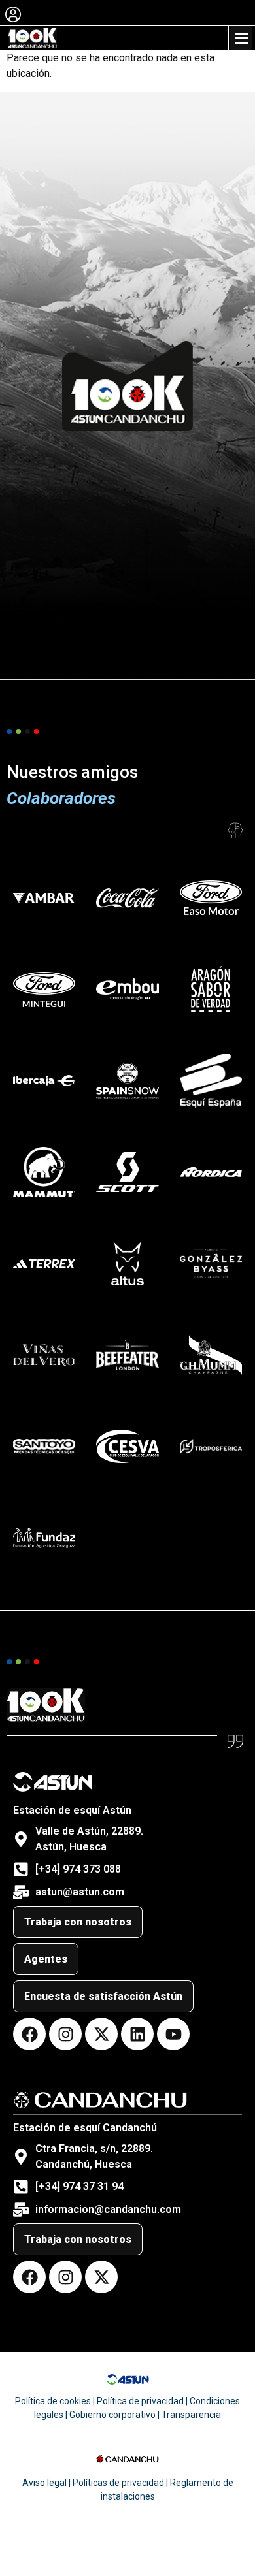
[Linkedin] (137, 2034)
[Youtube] (173, 2034)
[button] (241, 38)
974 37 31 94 (93, 2186)
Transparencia (191, 2415)
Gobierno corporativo (112, 2415)
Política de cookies (53, 2401)
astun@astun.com (80, 1892)
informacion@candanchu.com (108, 2209)
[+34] (49, 2186)
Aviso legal (44, 2483)
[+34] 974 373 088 (78, 1869)
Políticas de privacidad (118, 2483)
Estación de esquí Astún (72, 1810)
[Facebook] (29, 2034)
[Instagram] (65, 2034)
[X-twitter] (101, 2034)
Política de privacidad (140, 2401)
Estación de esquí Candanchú (85, 2128)
